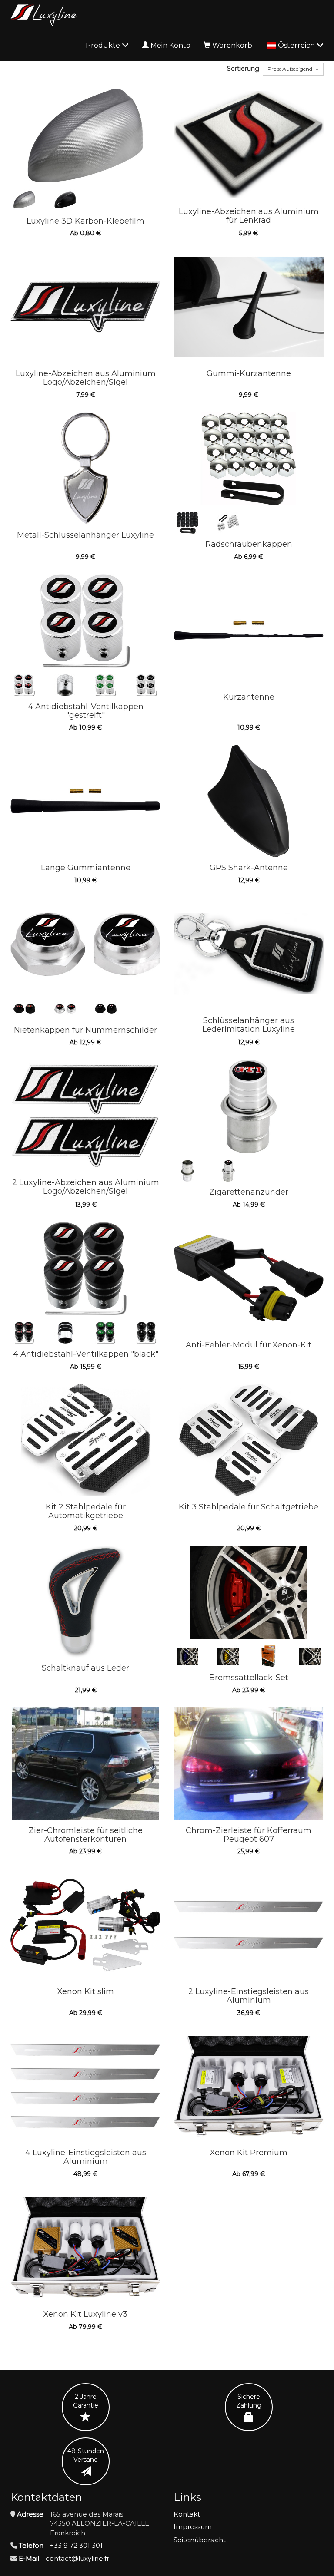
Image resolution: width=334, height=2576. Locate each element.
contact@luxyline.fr (77, 2558)
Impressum (193, 2527)
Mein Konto (170, 45)
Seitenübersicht (200, 2540)
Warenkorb (232, 45)
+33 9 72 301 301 (76, 2545)
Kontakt (187, 2514)
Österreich (297, 45)
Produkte (104, 45)
